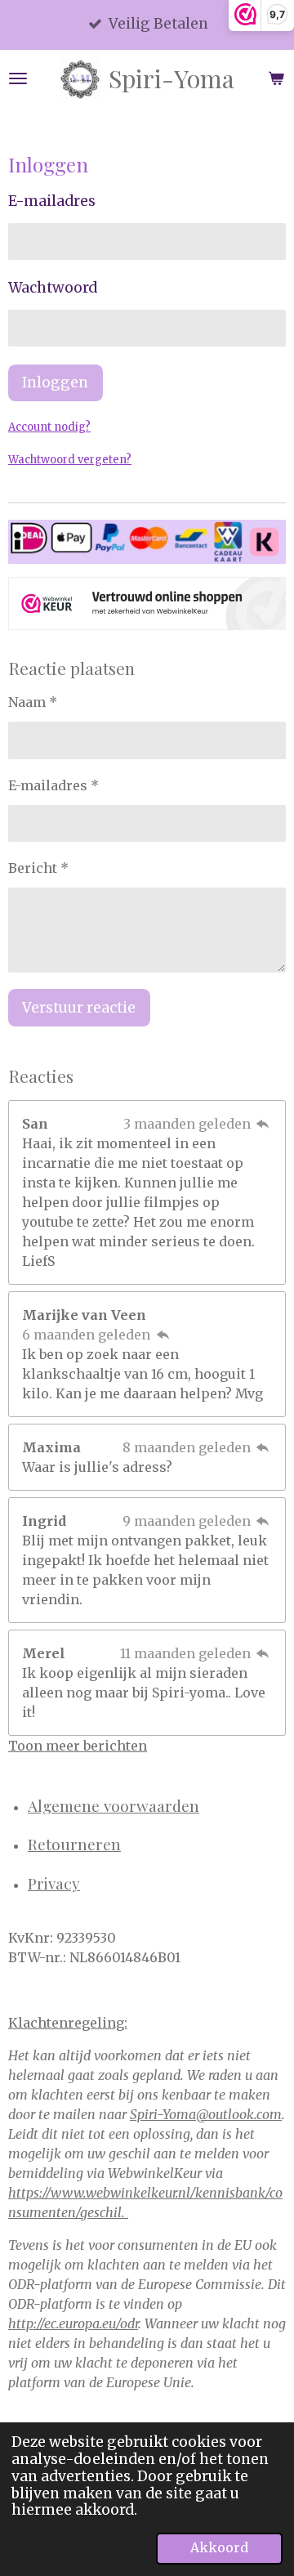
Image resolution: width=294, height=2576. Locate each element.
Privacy (54, 1883)
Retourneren (74, 1844)
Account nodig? (49, 427)
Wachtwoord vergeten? (70, 460)
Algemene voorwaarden (114, 1805)
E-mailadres (52, 201)
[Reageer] (263, 1124)
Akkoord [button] (219, 2548)
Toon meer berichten (78, 1746)
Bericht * (38, 868)
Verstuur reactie (79, 1008)
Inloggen (55, 382)
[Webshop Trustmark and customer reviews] (147, 606)
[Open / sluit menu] (18, 78)
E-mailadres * (53, 785)
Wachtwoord (53, 288)
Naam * (33, 702)
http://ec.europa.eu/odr (73, 2323)
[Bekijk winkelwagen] (276, 78)
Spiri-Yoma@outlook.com (206, 2114)
